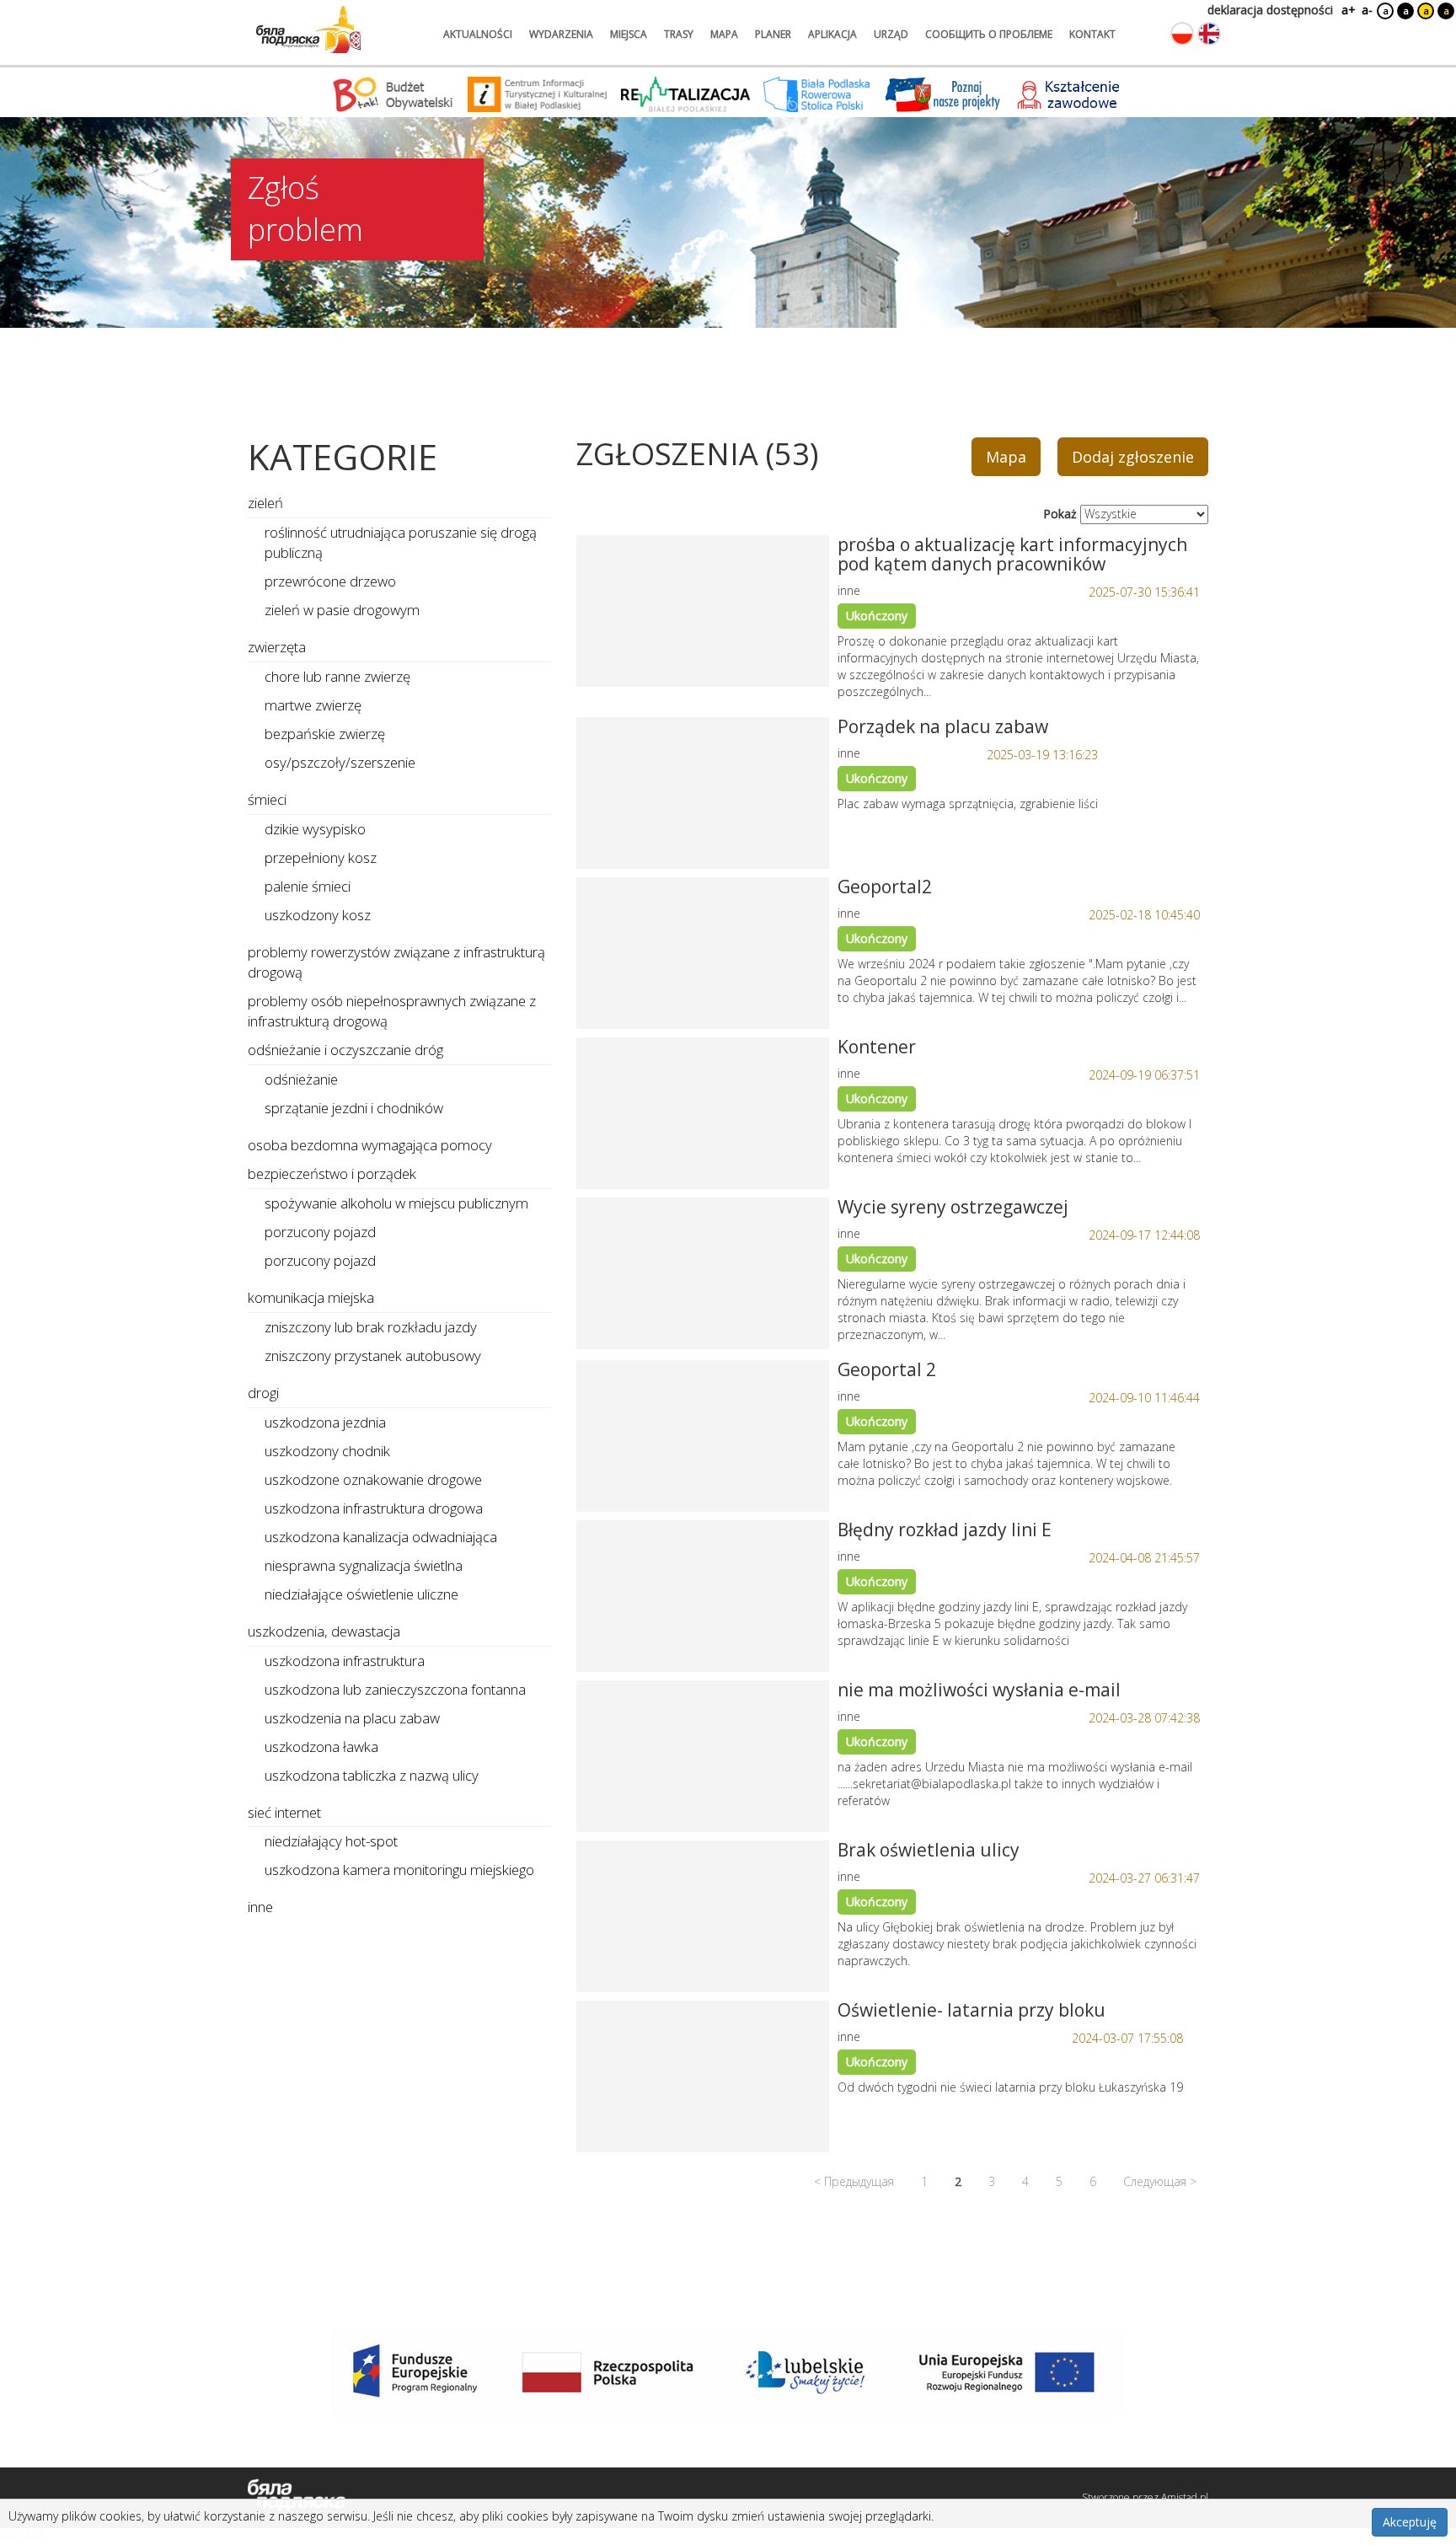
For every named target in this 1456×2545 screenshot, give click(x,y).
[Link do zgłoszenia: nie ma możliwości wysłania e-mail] (703, 1756)
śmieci (267, 799)
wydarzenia (561, 34)
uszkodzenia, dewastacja (324, 1631)
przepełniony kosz (321, 857)
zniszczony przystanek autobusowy (373, 1356)
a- (1367, 10)
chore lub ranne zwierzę (337, 676)
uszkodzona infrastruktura (345, 1661)
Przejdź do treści (49, 11)
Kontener (877, 1047)
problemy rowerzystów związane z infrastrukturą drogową (396, 962)
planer (773, 34)
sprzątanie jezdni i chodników (354, 1108)
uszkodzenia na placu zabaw (352, 1718)
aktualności (478, 34)
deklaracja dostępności (1270, 10)
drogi (263, 1393)
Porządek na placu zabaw (943, 726)
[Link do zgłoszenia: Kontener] (703, 1113)
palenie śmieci (308, 886)
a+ (1347, 10)
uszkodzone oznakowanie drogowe (373, 1479)
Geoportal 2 (887, 1369)
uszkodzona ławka (321, 1747)
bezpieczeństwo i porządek (332, 1173)
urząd (891, 34)
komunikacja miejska (311, 1297)
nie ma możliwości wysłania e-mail (979, 1690)
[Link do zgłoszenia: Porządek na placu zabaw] (703, 793)
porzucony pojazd (320, 1232)
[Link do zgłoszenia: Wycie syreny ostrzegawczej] (703, 1273)
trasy (679, 34)
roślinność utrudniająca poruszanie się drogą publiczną (401, 542)
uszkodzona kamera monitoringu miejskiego (399, 1870)
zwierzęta (277, 647)
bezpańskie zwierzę (325, 734)
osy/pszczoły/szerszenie (340, 762)
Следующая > (1160, 2181)
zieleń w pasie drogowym (342, 610)
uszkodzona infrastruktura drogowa (374, 1508)
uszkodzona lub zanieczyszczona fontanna (395, 1689)
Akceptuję (1410, 2522)
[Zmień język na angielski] (1209, 34)
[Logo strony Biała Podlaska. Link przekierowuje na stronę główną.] (308, 29)
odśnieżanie (301, 1079)
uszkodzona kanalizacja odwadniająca (381, 1537)
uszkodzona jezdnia (325, 1422)
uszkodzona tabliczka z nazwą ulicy (372, 1775)
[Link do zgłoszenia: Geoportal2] (703, 953)
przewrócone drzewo (330, 581)
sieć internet (284, 1812)
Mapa (1006, 457)
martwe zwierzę (313, 705)
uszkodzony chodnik (327, 1451)
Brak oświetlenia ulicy (929, 1850)
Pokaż (1060, 514)
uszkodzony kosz (318, 915)
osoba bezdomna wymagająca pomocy (370, 1145)
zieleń (265, 503)
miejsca (629, 34)
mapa (724, 34)
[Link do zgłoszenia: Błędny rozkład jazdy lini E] (703, 1596)
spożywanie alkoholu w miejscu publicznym (396, 1203)
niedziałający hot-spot (331, 1841)
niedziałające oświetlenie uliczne (361, 1594)
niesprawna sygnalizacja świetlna (364, 1565)
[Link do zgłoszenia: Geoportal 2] (703, 1436)
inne (260, 1907)
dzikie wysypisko (315, 829)
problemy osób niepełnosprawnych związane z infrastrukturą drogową (392, 1011)
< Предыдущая (854, 2181)
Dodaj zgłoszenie (1133, 457)
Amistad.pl (1185, 2497)
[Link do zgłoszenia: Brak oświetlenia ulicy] (703, 1916)
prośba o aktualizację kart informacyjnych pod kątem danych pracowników (1012, 554)
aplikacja (832, 34)
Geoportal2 (885, 887)
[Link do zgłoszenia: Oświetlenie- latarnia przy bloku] (703, 2076)
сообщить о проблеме (989, 34)
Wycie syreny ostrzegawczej (953, 1207)
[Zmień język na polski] (1182, 34)
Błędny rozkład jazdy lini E (945, 1530)
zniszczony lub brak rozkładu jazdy (371, 1327)
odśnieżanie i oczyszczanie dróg (345, 1050)
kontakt (1092, 34)
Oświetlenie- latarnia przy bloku (972, 2010)
